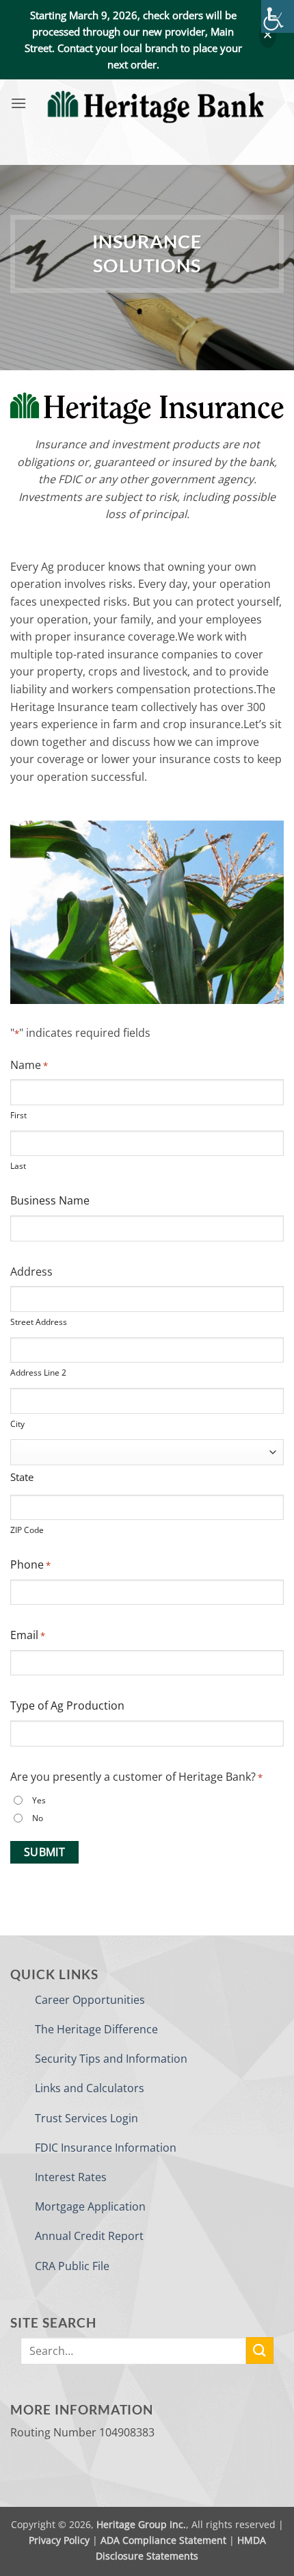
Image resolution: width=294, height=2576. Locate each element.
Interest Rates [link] (71, 2177)
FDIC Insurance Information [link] (106, 2148)
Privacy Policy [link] (59, 2540)
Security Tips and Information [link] (111, 2059)
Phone (30, 1564)
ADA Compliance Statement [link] (163, 2540)
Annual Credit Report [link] (89, 2236)
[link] (278, 16)
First (18, 1115)
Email (28, 1635)
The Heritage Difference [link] (96, 2029)
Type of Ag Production (67, 1705)
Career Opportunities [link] (90, 2000)
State (22, 1477)
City (17, 1424)
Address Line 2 (38, 1373)
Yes (39, 1800)
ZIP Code (27, 1530)
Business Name (50, 1200)
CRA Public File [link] (72, 2266)
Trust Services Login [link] (86, 2118)
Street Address (39, 1322)
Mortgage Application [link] (90, 2206)
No (38, 1818)
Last (18, 1166)
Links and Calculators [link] (90, 2088)
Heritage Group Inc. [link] (141, 2524)
